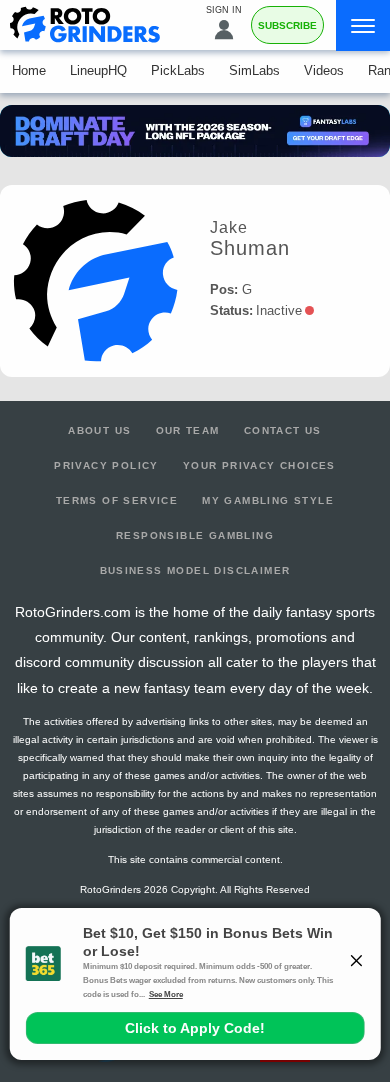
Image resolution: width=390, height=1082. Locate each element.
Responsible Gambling (195, 535)
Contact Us (283, 430)
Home (29, 70)
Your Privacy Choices (259, 465)
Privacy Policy (106, 465)
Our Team (188, 430)
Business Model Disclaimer (195, 570)
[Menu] (363, 25)
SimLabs (254, 70)
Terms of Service (117, 500)
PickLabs (178, 70)
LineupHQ (98, 70)
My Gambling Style (268, 500)
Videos (324, 70)
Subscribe (287, 25)
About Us (99, 430)
